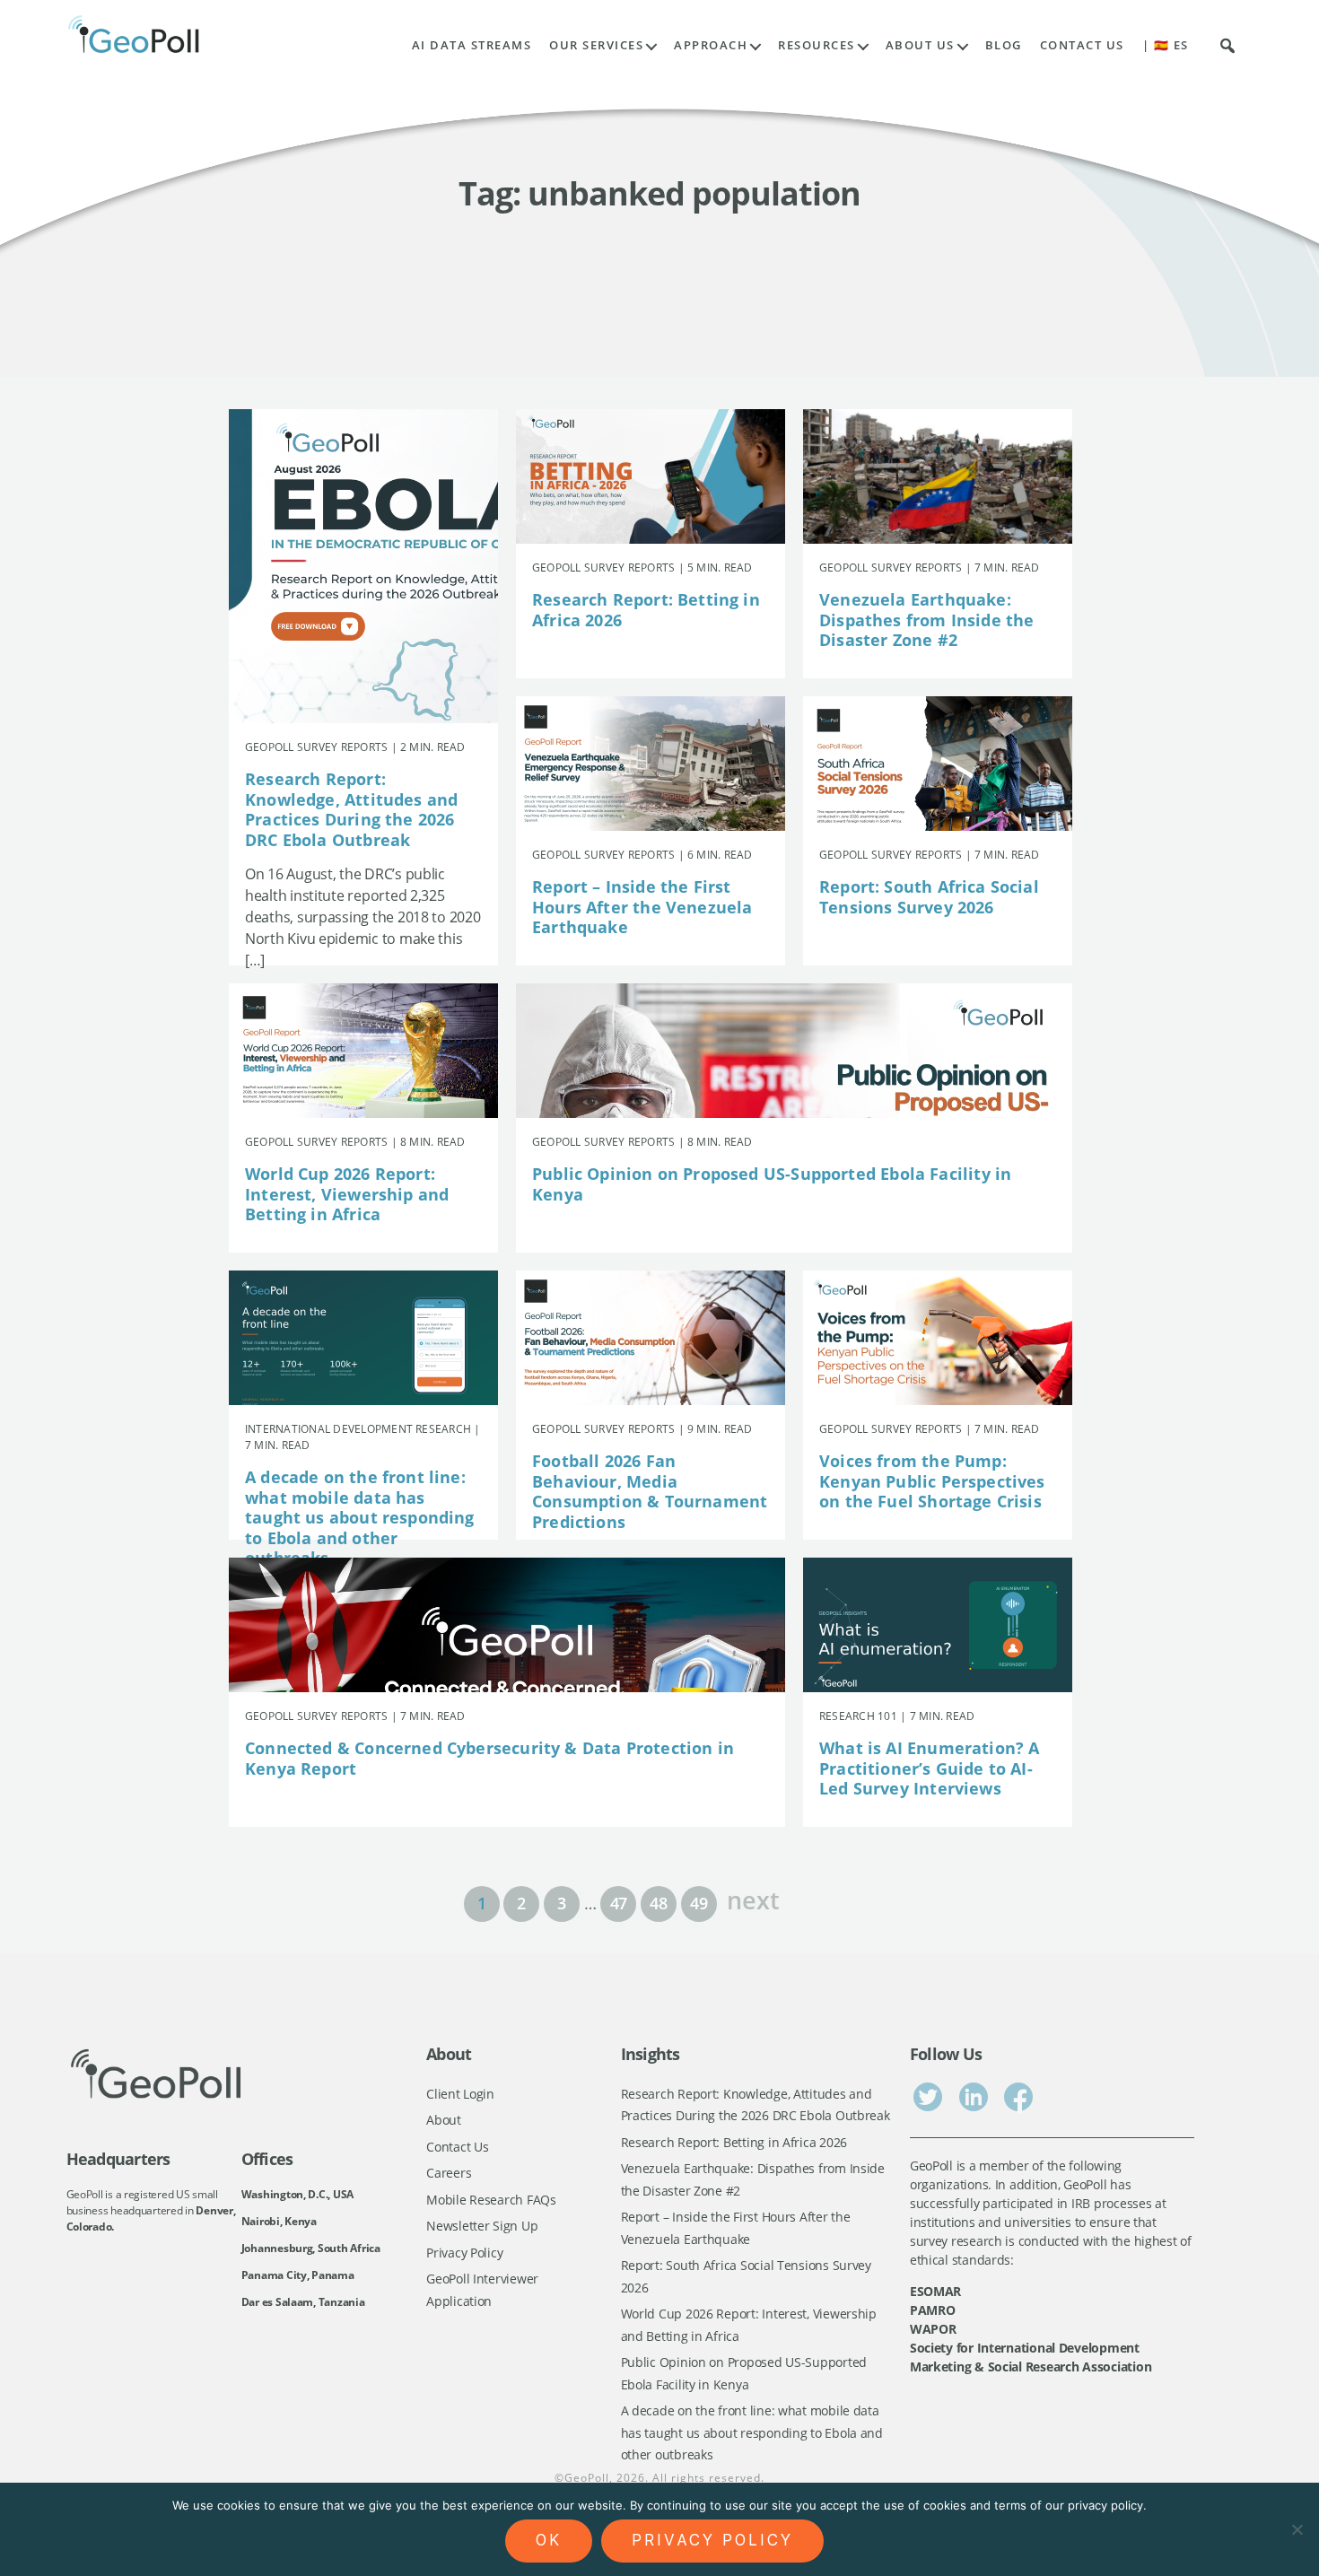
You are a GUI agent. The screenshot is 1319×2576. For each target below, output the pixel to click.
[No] (1297, 2529)
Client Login (460, 2094)
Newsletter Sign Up (482, 2226)
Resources (817, 45)
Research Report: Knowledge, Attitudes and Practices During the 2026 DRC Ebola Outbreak (351, 809)
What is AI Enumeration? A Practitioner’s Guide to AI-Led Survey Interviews (930, 1768)
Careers (449, 2173)
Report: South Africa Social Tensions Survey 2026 (929, 897)
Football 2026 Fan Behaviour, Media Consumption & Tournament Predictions (650, 1491)
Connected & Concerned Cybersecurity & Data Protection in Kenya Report (489, 1758)
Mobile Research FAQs (491, 2200)
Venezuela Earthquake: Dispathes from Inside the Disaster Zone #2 (927, 620)
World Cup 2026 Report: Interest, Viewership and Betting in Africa (347, 1194)
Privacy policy (712, 2540)
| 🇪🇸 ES (1166, 45)
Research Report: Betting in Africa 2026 (646, 610)
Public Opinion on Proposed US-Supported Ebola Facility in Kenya (772, 1184)
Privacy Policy (464, 2253)
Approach (711, 45)
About (444, 2120)
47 (619, 1903)
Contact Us (1082, 45)
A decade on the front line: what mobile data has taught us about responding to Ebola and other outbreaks (360, 1517)
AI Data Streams (472, 45)
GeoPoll (587, 2478)
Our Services (596, 45)
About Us (920, 45)
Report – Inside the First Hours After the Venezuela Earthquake (642, 907)
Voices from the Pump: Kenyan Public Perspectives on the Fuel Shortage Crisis (932, 1481)
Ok (549, 2540)
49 (699, 1903)
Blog (1004, 45)
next (753, 1898)
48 (658, 1903)
